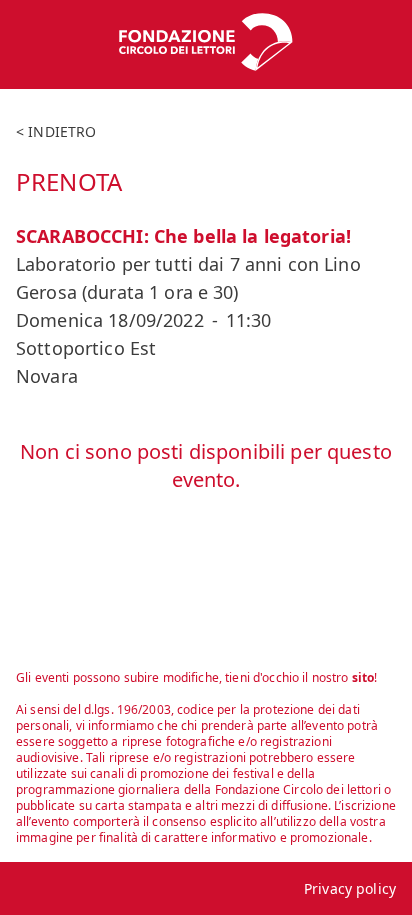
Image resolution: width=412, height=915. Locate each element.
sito (363, 677)
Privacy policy (350, 888)
